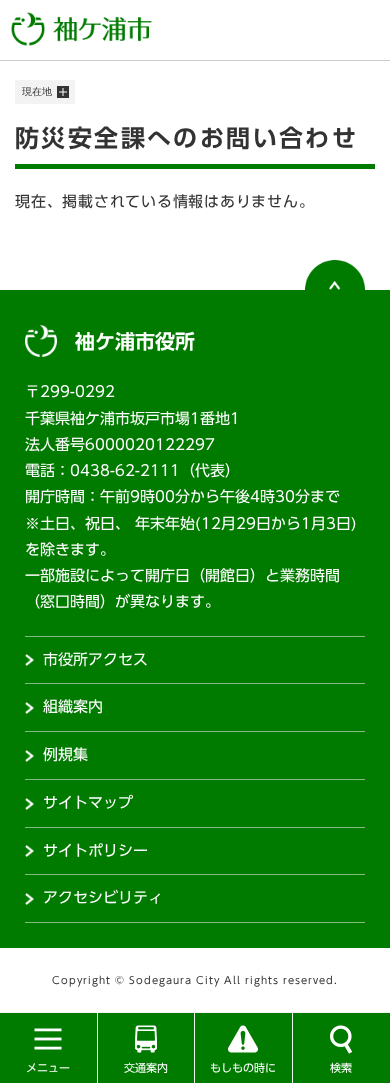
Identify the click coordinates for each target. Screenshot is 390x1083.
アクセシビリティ (103, 897)
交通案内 (146, 1067)
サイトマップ (88, 802)
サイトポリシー (95, 850)
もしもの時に (243, 1067)
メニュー (48, 1067)
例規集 (65, 754)
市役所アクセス (95, 659)
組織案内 (73, 706)
